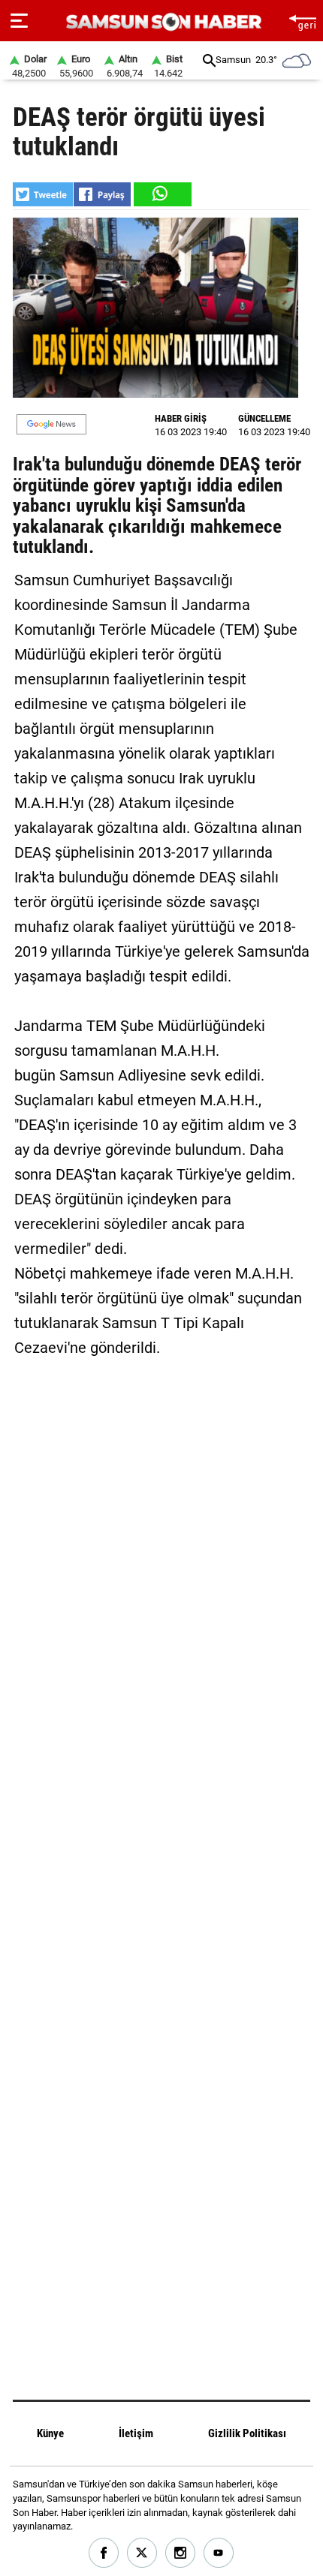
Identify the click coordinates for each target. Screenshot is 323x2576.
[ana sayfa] (302, 21)
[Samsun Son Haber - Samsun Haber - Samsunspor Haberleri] (162, 22)
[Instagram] (181, 2553)
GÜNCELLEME (264, 418)
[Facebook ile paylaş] (102, 194)
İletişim (136, 2433)
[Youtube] (219, 2553)
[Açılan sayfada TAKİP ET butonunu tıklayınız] (51, 424)
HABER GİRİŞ (181, 418)
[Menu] (19, 21)
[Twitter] (142, 2553)
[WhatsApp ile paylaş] (161, 194)
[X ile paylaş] (43, 194)
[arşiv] (209, 60)
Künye (50, 2433)
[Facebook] (104, 2553)
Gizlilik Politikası (247, 2433)
